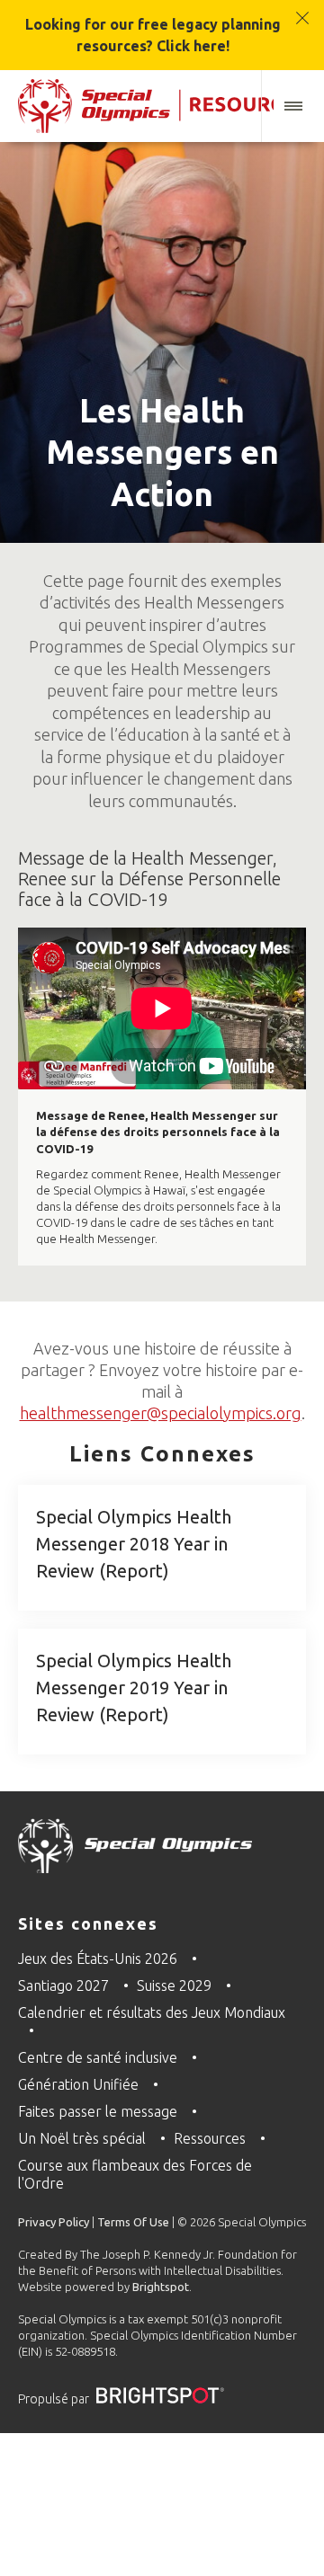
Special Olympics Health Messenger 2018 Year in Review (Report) (134, 1544)
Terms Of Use (133, 2222)
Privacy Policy (54, 2222)
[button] (292, 106)
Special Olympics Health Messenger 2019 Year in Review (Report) (134, 1688)
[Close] (303, 9)
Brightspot (161, 2287)
